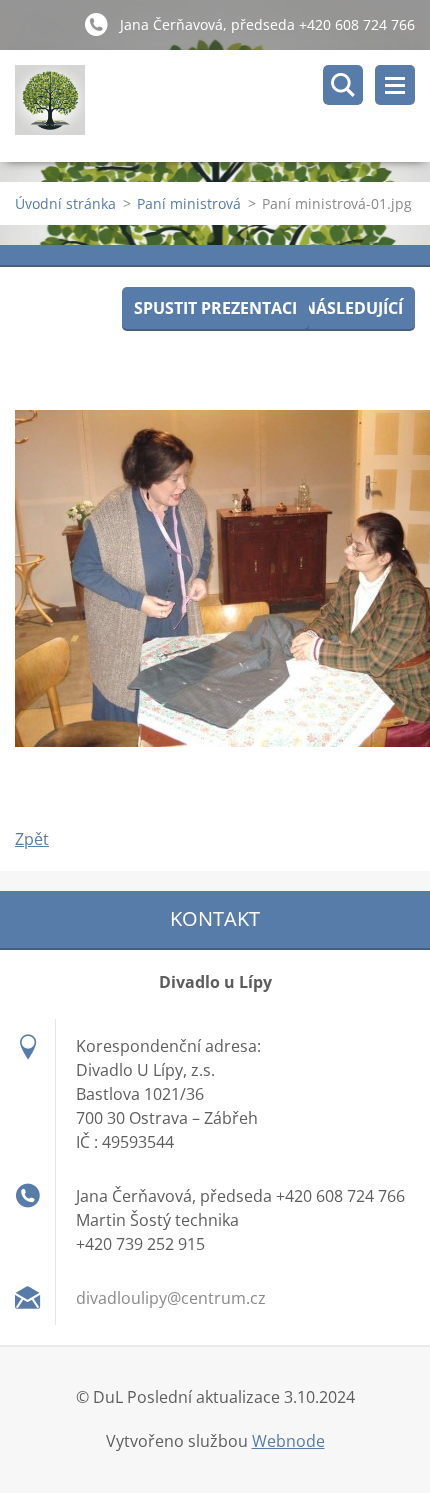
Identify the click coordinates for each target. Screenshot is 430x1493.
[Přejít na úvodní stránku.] (222, 106)
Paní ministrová (189, 203)
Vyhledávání (343, 85)
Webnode (288, 1441)
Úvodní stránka (65, 203)
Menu (395, 85)
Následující (353, 308)
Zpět (32, 839)
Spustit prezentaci (215, 308)
